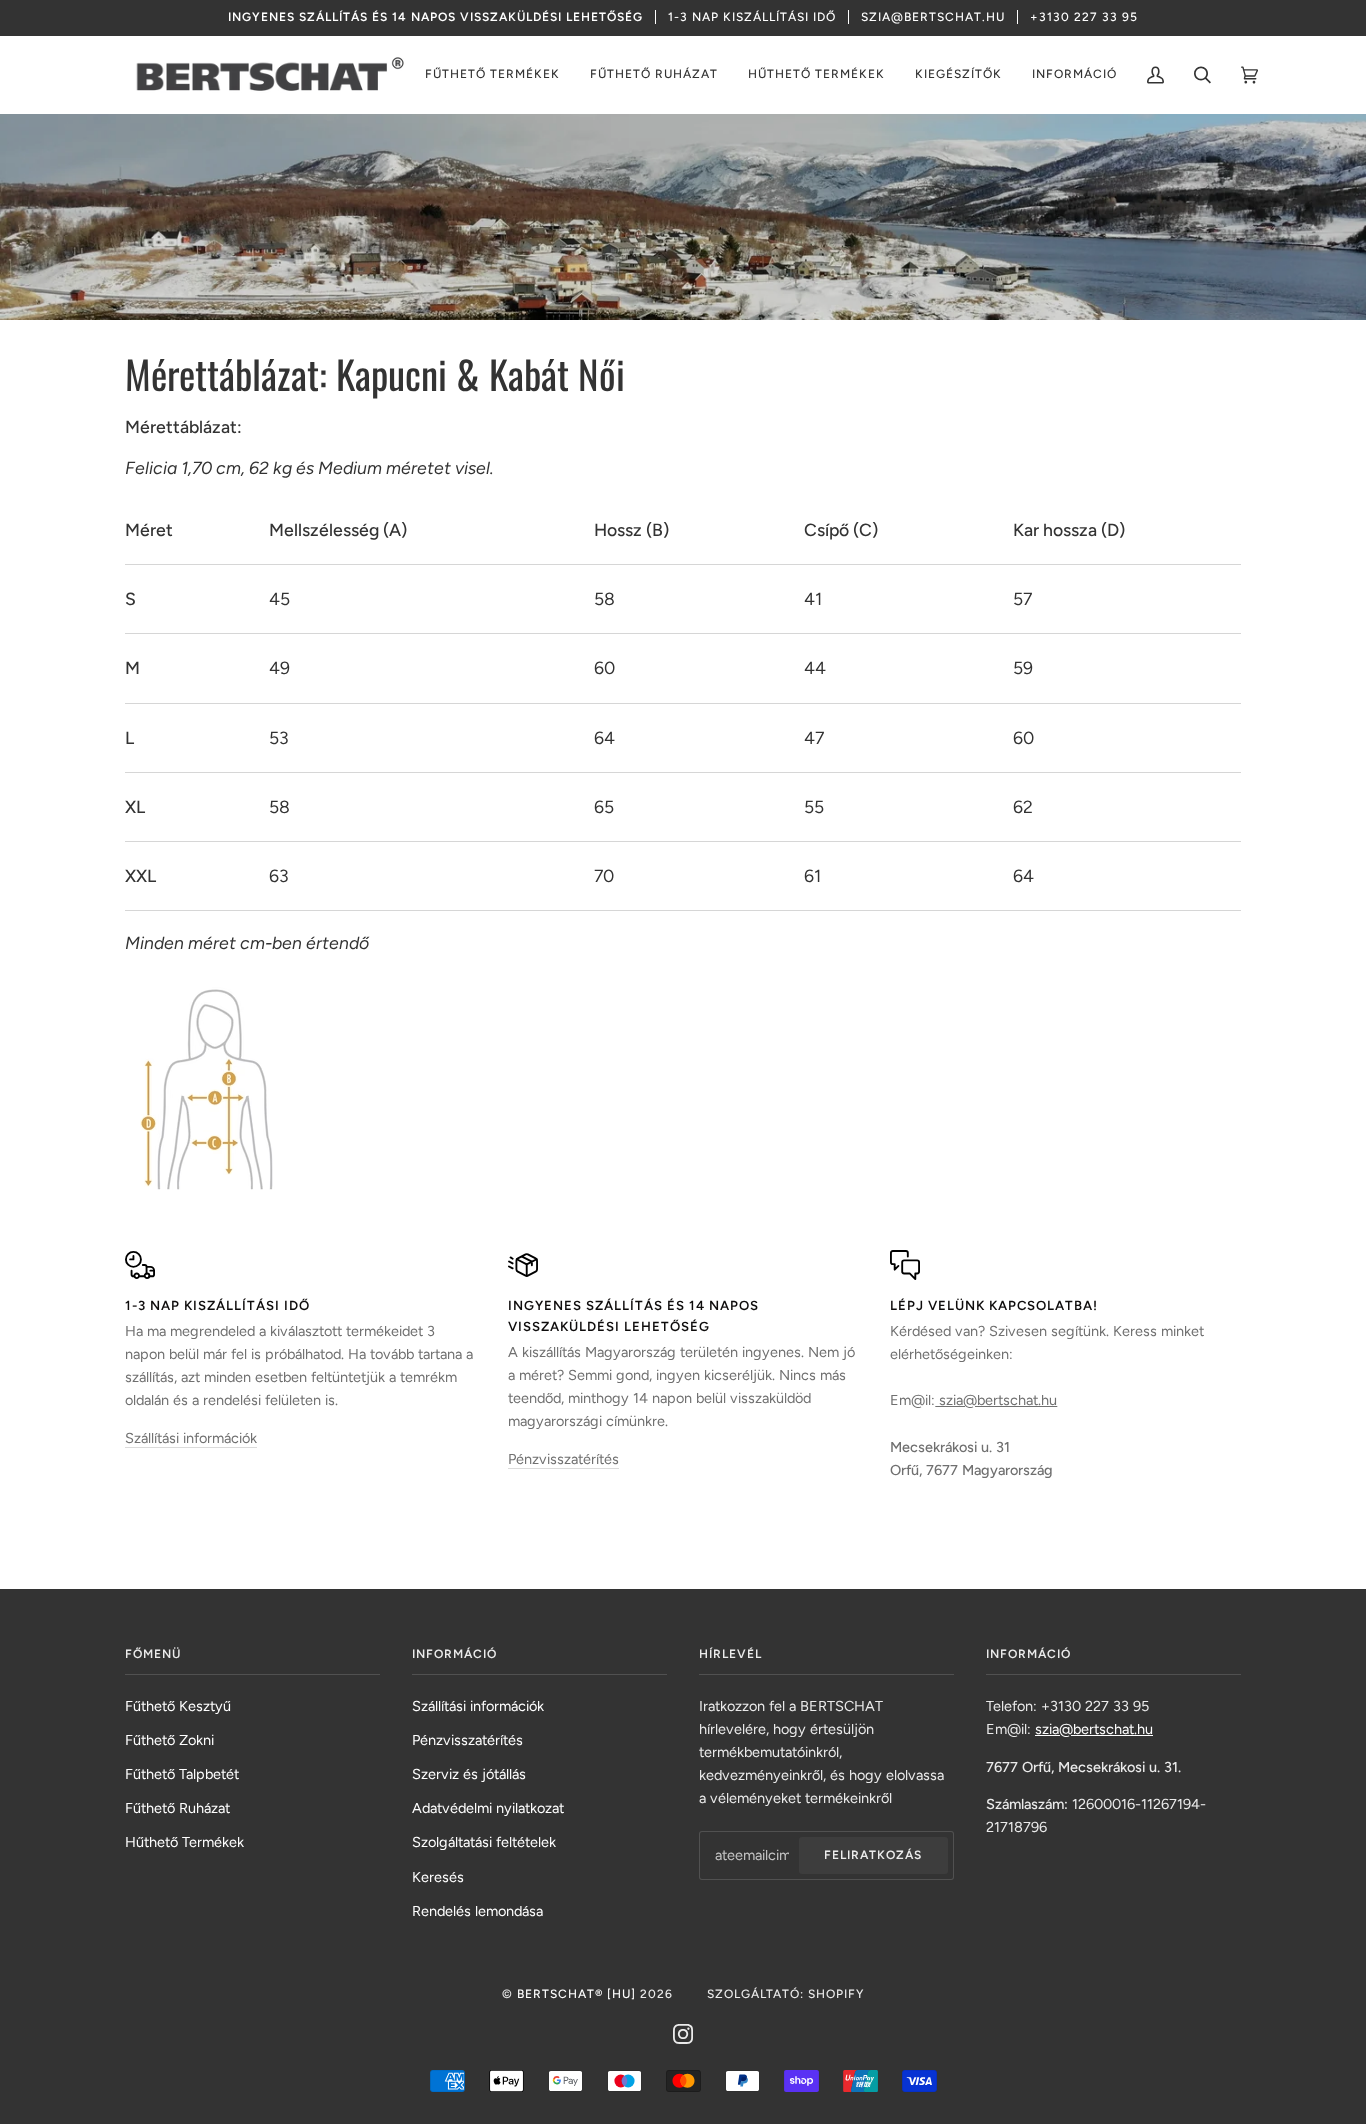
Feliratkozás (873, 1855)
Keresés (438, 1877)
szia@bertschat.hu (996, 1400)
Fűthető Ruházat (177, 1808)
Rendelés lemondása (477, 1911)
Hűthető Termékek (184, 1842)
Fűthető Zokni (169, 1740)
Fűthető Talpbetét (182, 1774)
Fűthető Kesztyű (178, 1706)
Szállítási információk (191, 1438)
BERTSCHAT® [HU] (576, 1994)
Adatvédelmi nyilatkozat (488, 1808)
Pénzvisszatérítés (563, 1459)
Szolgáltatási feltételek (484, 1842)
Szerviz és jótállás (469, 1774)
